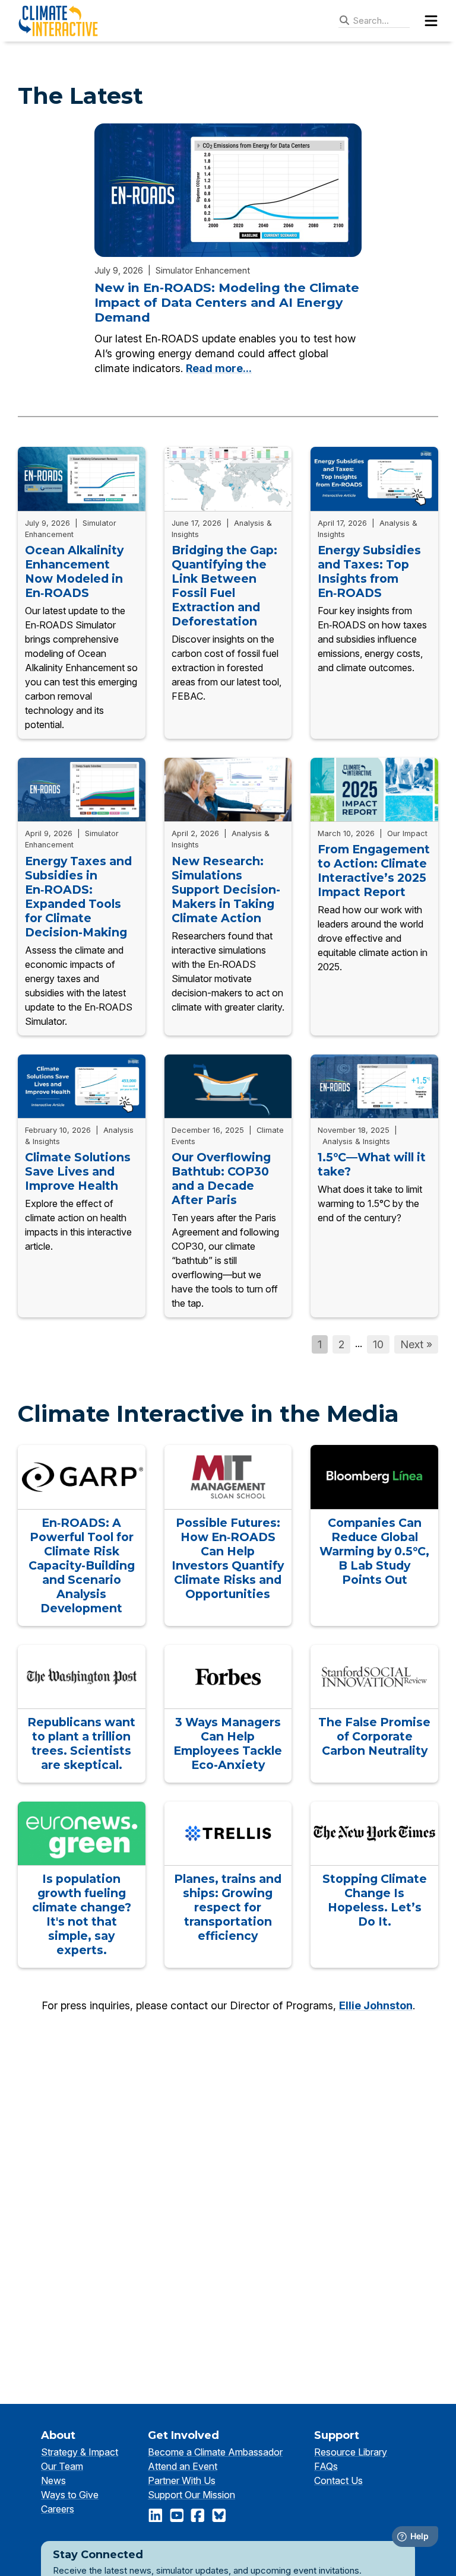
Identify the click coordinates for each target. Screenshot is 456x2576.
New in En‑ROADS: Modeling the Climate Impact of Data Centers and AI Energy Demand (227, 303)
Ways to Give (70, 2495)
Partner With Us (182, 2480)
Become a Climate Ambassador (215, 2452)
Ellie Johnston (376, 2005)
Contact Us (338, 2480)
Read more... (219, 368)
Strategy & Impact (80, 2452)
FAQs (326, 2466)
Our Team (62, 2466)
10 (378, 1344)
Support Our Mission (191, 2495)
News (53, 2480)
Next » (416, 1344)
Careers (58, 2509)
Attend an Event (183, 2466)
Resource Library (351, 2452)
